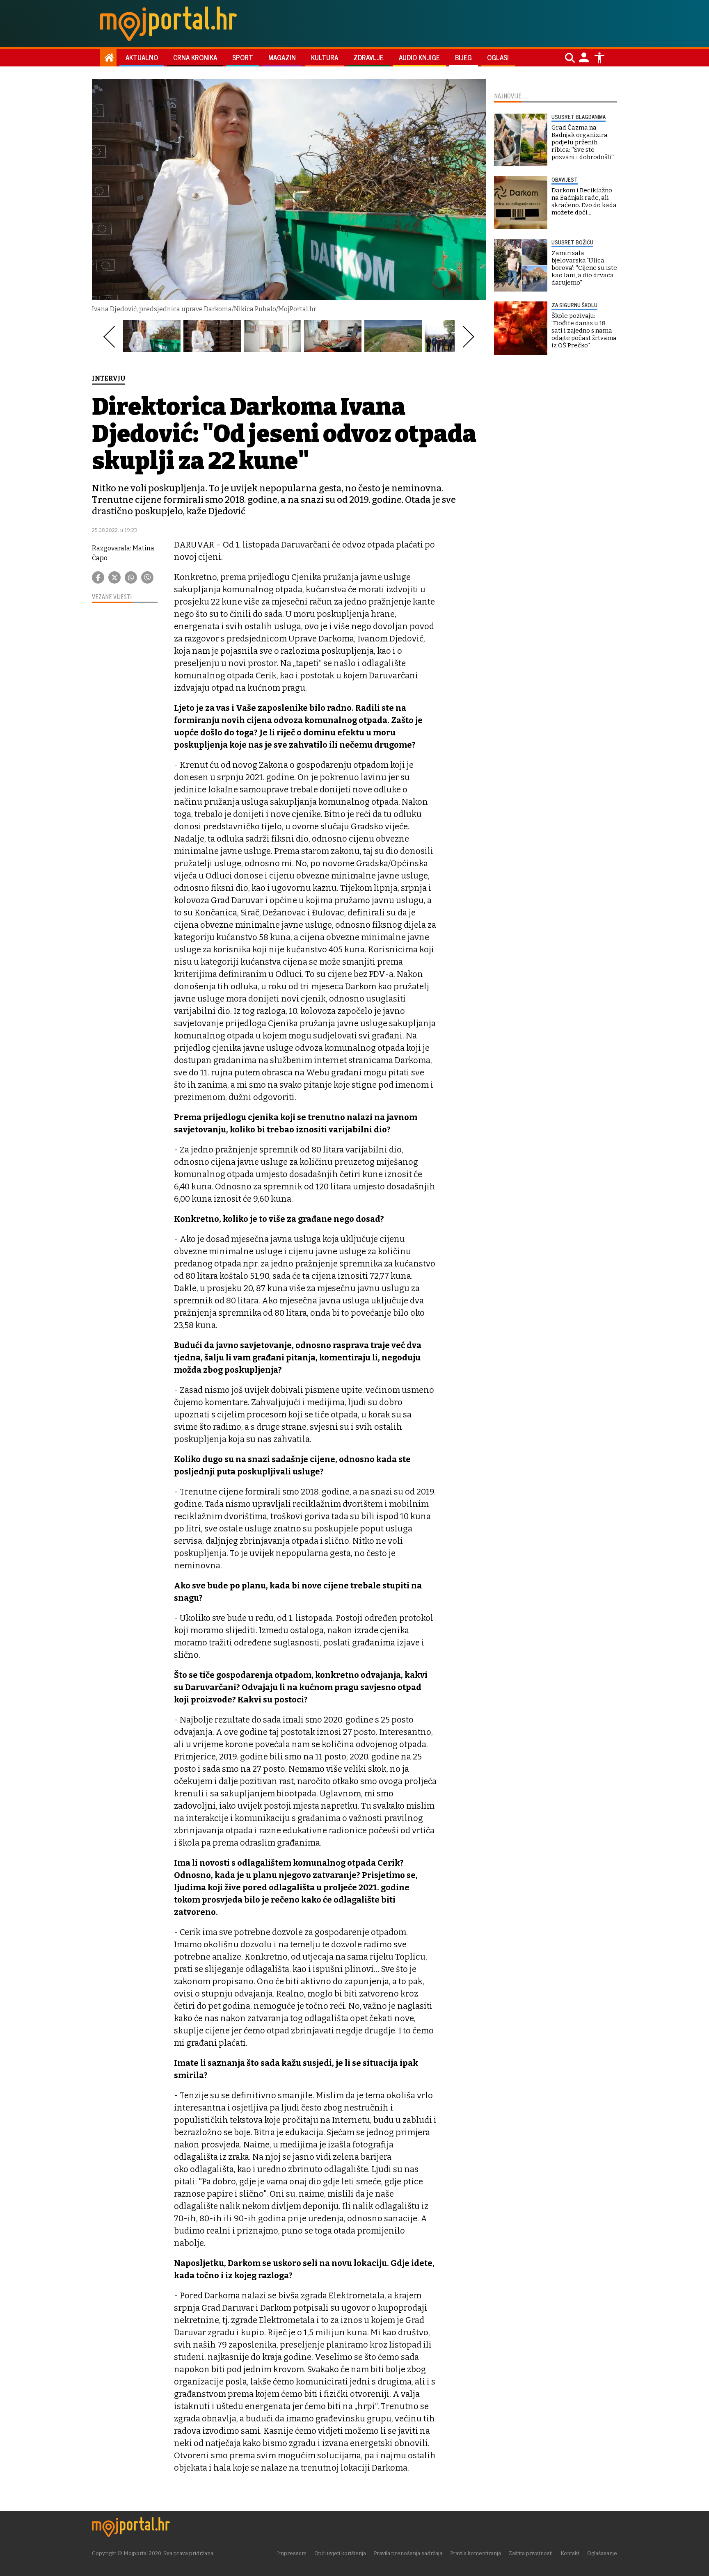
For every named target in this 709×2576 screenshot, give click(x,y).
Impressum (292, 2553)
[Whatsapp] (131, 577)
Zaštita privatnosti (531, 2553)
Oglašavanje (602, 2553)
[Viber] (147, 577)
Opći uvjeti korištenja (340, 2553)
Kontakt (570, 2553)
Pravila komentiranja (476, 2553)
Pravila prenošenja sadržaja (408, 2553)
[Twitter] (114, 577)
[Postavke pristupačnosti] (599, 58)
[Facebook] (98, 577)
